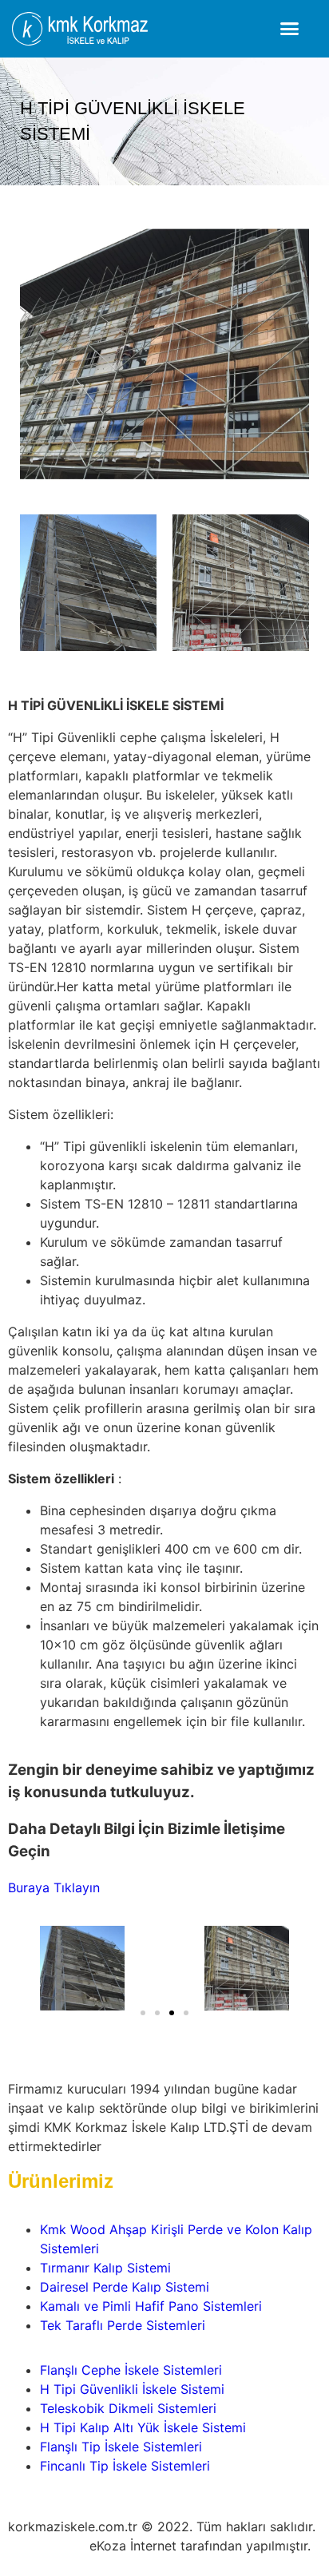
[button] (290, 29)
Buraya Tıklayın (54, 1887)
